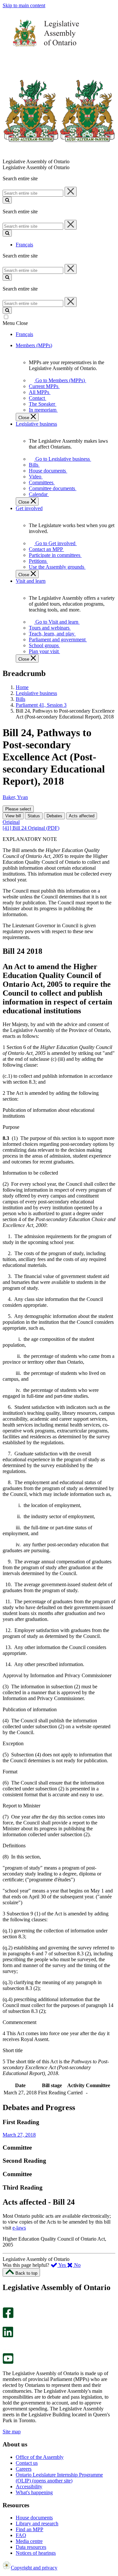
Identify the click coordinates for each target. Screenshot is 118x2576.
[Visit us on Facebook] (8, 2316)
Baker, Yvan (15, 797)
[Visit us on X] (6, 2324)
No (77, 2265)
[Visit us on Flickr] (6, 2350)
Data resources (31, 2547)
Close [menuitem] (24, 418)
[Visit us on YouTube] (8, 2362)
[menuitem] (59, 380)
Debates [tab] (54, 816)
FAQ (21, 2535)
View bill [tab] (13, 816)
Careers (24, 2469)
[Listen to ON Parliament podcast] (6, 2344)
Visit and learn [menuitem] (31, 581)
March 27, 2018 (19, 2135)
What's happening (34, 2492)
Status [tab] (34, 816)
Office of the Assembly (40, 2457)
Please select (18, 809)
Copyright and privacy (34, 2568)
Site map (12, 2432)
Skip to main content (24, 5)
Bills (20, 699)
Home (22, 687)
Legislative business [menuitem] (36, 424)
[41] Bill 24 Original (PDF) (31, 828)
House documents (34, 2518)
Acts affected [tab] (82, 816)
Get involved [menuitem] (29, 508)
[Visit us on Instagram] (6, 2304)
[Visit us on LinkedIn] (8, 2336)
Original (11, 822)
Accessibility (29, 2487)
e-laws (19, 2228)
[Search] (7, 200)
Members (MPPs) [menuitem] (34, 345)
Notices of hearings (36, 2553)
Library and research (37, 2523)
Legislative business (36, 693)
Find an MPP (29, 2529)
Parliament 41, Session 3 (41, 705)
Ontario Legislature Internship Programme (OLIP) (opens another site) (59, 2478)
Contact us (27, 2463)
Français (24, 245)
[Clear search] (71, 192)
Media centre (29, 2541)
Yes (62, 2265)
